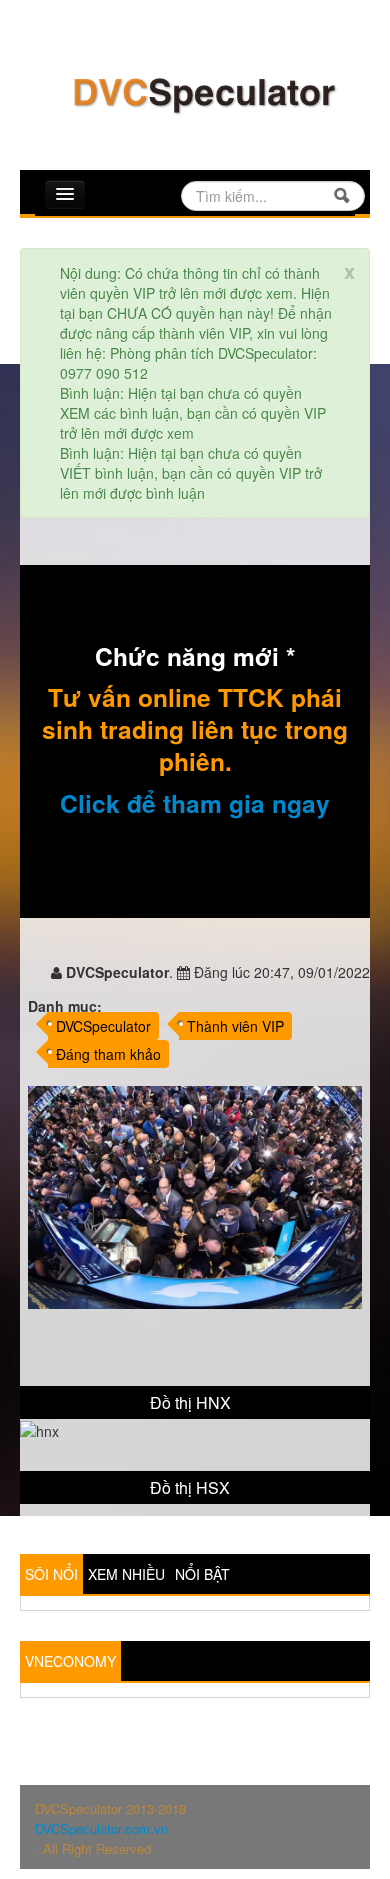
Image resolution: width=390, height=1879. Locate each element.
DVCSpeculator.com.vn (101, 1828)
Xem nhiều (126, 1574)
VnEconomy (70, 1661)
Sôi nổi (51, 1574)
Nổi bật (202, 1574)
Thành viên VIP (235, 1026)
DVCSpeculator (103, 1026)
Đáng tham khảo (108, 1054)
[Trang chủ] (203, 93)
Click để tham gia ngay (195, 803)
